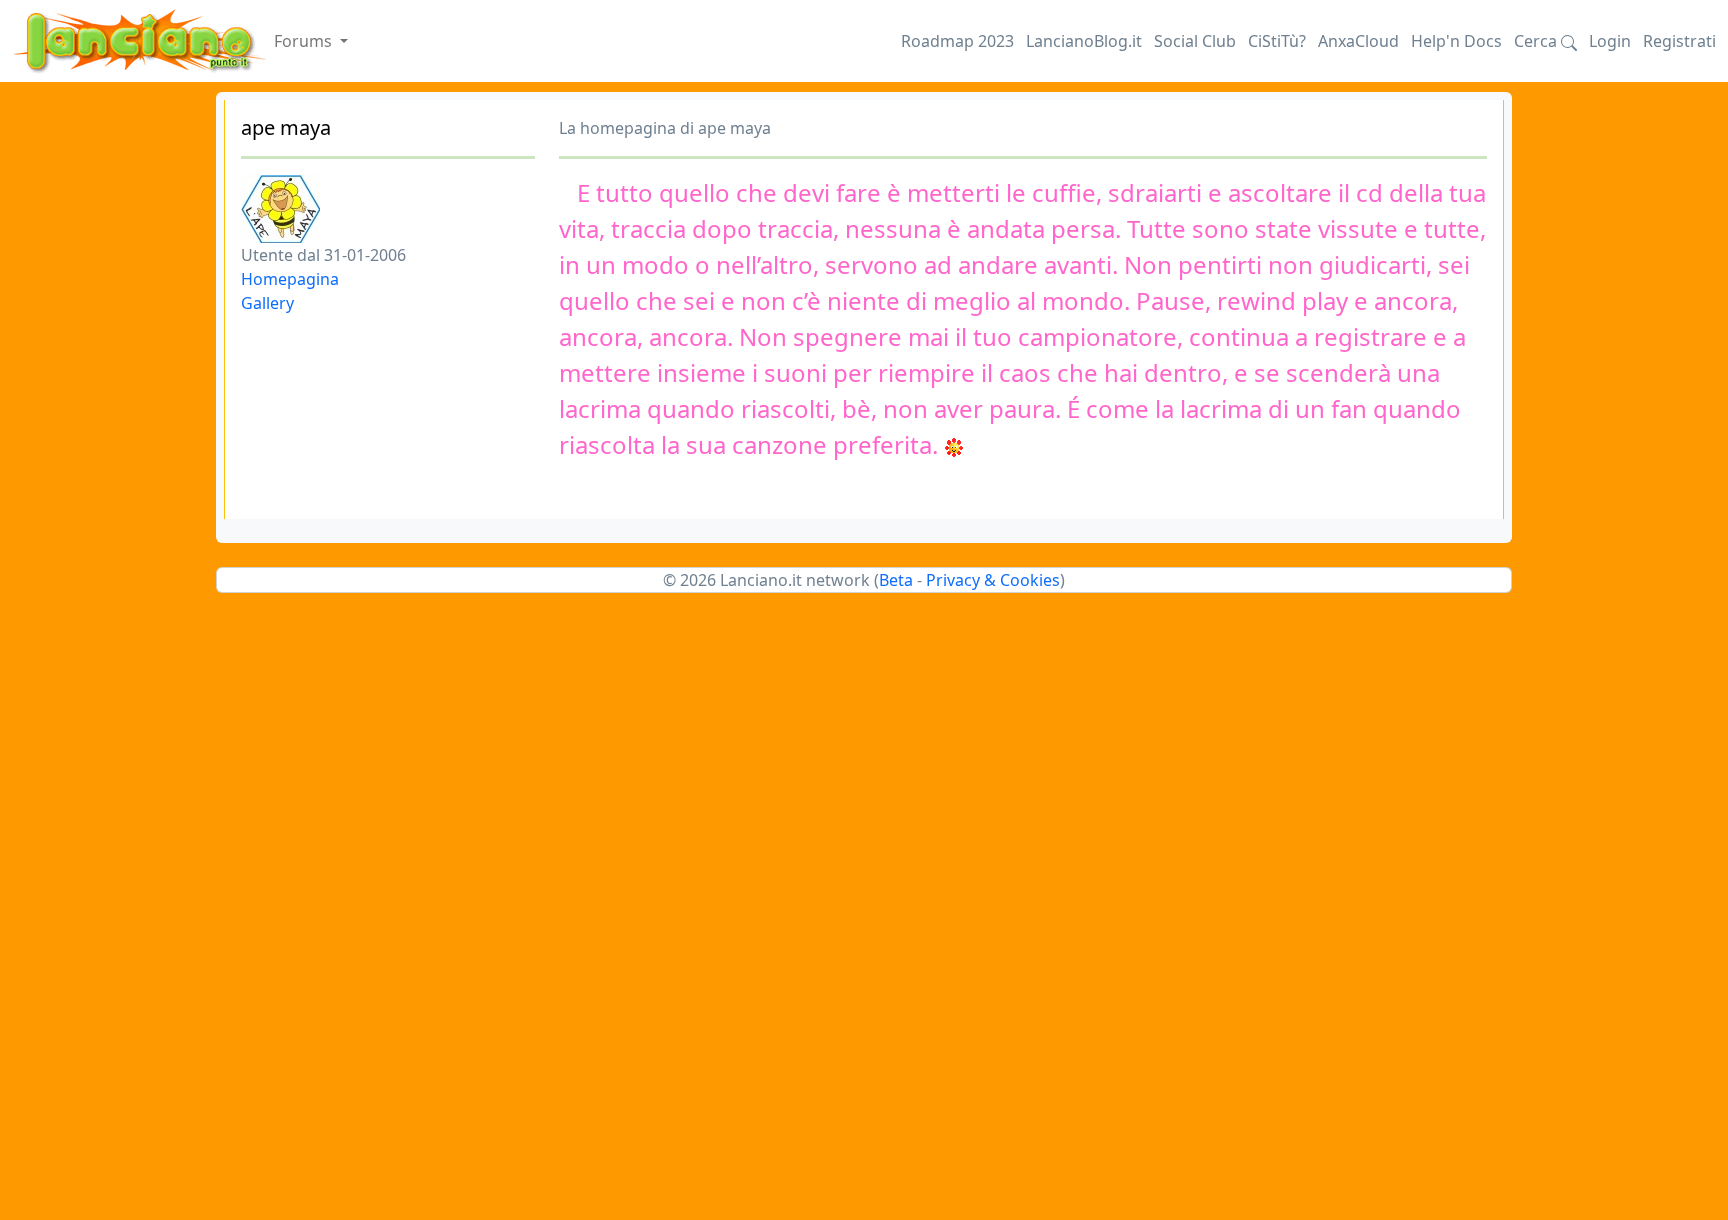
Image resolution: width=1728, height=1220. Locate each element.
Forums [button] (305, 41)
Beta (896, 580)
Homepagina (290, 279)
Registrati (1679, 41)
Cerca (1537, 41)
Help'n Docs (1456, 41)
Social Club (1195, 41)
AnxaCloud (1358, 41)
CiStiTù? (1277, 41)
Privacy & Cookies (993, 580)
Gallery (267, 303)
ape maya (286, 127)
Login (1610, 41)
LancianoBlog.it (1084, 41)
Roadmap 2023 (957, 41)
